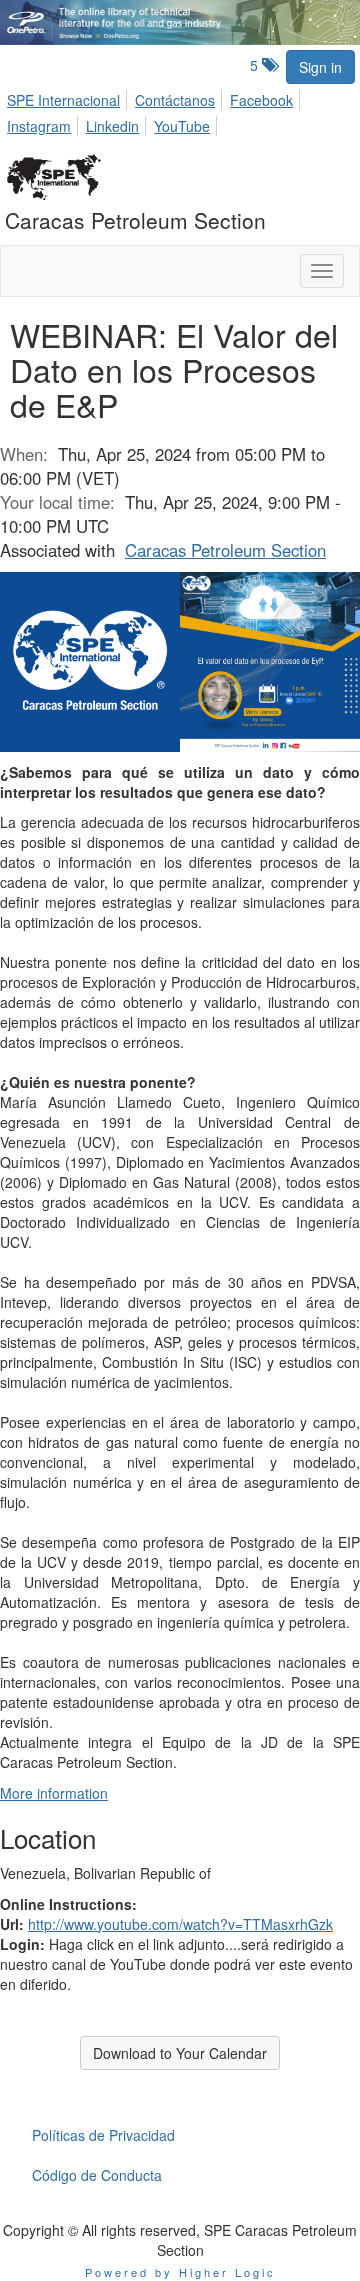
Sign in (320, 67)
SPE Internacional (63, 100)
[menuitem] (69, 97)
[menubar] (180, 110)
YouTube (182, 126)
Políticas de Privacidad (103, 2135)
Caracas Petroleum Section (225, 550)
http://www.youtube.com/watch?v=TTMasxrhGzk (180, 1924)
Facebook (261, 100)
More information (54, 1793)
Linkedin (112, 126)
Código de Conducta (97, 2175)
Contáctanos (175, 100)
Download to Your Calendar (180, 2053)
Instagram (39, 126)
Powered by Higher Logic (180, 2272)
